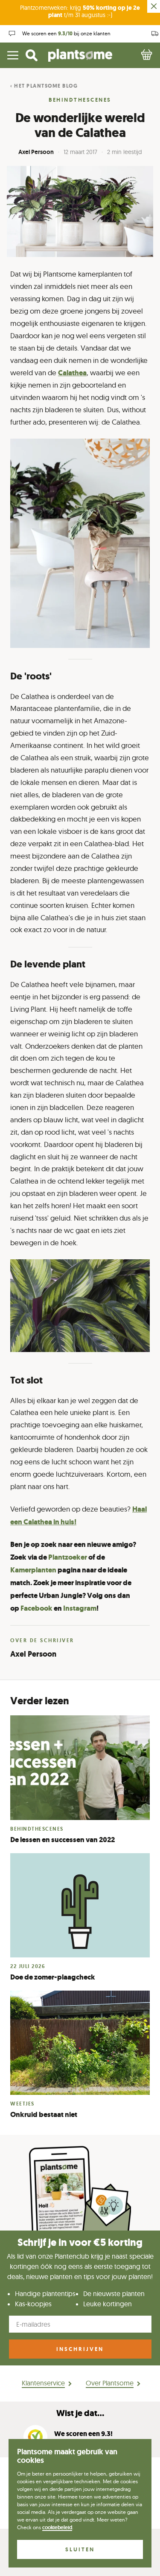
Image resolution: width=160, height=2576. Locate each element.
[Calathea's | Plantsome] (80, 1306)
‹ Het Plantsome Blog (44, 86)
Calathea (72, 373)
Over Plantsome (110, 2383)
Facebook (36, 1608)
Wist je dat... (80, 2413)
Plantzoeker (68, 1557)
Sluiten (80, 2549)
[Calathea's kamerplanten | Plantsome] (80, 543)
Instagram (80, 1608)
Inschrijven (80, 2349)
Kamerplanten (33, 1570)
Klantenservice (43, 2383)
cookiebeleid (57, 2528)
